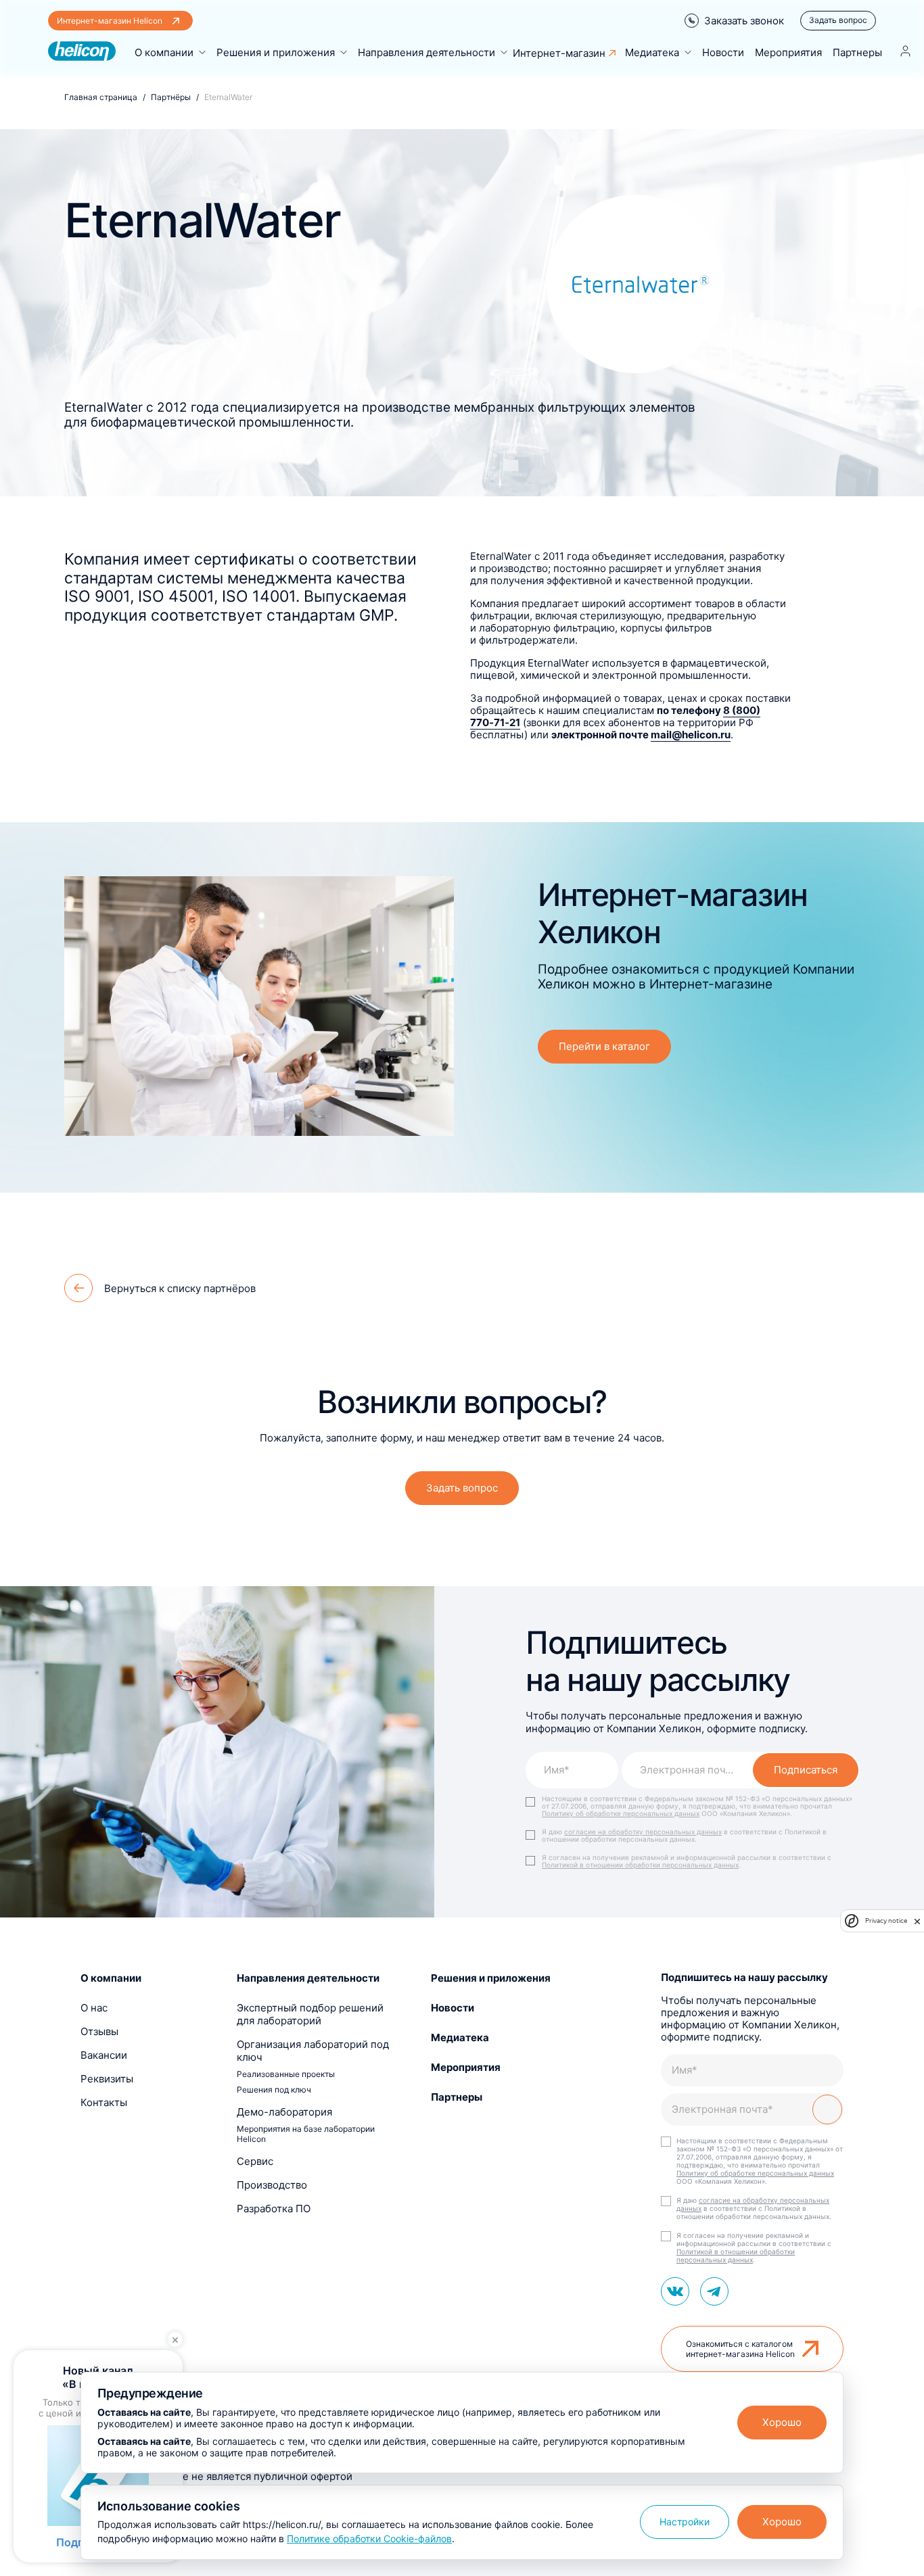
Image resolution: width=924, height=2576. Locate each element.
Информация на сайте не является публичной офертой (216, 2476)
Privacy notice (886, 1921)
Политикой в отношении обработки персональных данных (640, 1865)
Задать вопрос (838, 20)
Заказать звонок (744, 21)
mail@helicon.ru (691, 735)
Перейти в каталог (604, 1046)
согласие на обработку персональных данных (643, 1832)
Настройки (685, 2522)
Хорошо (782, 2422)
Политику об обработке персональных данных (621, 1813)
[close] (917, 1921)
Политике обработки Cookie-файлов (369, 2538)
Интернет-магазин (559, 53)
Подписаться (806, 1770)
